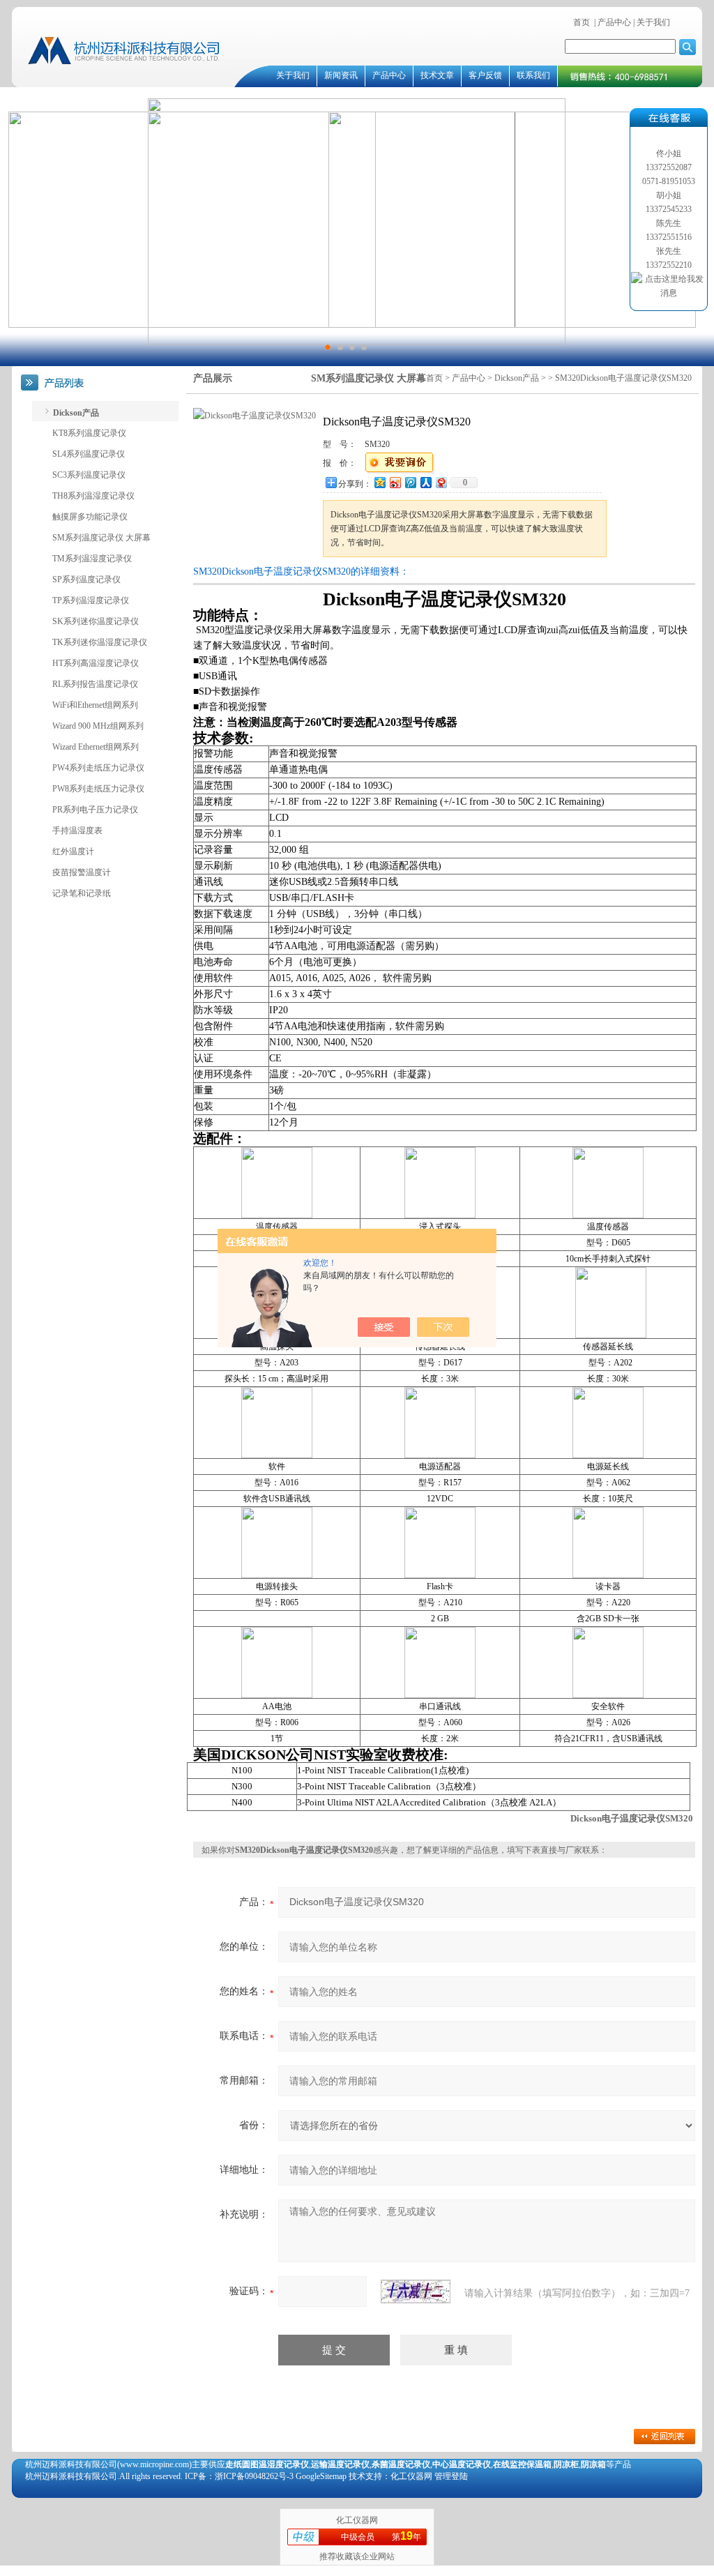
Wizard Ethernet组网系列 (96, 747)
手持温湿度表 (77, 831)
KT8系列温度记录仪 (89, 433)
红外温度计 (73, 851)
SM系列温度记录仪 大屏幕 (101, 538)
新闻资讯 (341, 75)
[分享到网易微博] (441, 482)
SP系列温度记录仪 (86, 579)
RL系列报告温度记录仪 (95, 684)
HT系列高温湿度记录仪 (96, 663)
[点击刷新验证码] (416, 2291)
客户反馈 (485, 75)
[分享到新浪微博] (395, 482)
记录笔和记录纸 (82, 893)
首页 (582, 22)
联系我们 (533, 75)
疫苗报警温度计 (82, 872)
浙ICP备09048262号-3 (254, 2476)
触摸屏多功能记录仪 (90, 517)
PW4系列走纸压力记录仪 (98, 768)
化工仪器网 (357, 2520)
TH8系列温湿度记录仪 (93, 496)
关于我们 (652, 22)
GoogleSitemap (321, 2476)
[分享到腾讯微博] (410, 482)
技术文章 (437, 75)
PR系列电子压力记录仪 (95, 810)
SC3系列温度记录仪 (89, 475)
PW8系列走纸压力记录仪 (98, 789)
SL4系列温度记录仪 (89, 454)
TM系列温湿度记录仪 (92, 559)
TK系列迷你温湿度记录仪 (100, 642)
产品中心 (614, 22)
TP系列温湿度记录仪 (91, 600)
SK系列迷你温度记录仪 (96, 621)
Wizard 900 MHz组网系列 (98, 726)
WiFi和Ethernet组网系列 (95, 705)
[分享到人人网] (425, 482)
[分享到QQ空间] (379, 482)
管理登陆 (451, 2476)
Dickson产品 (517, 378)
